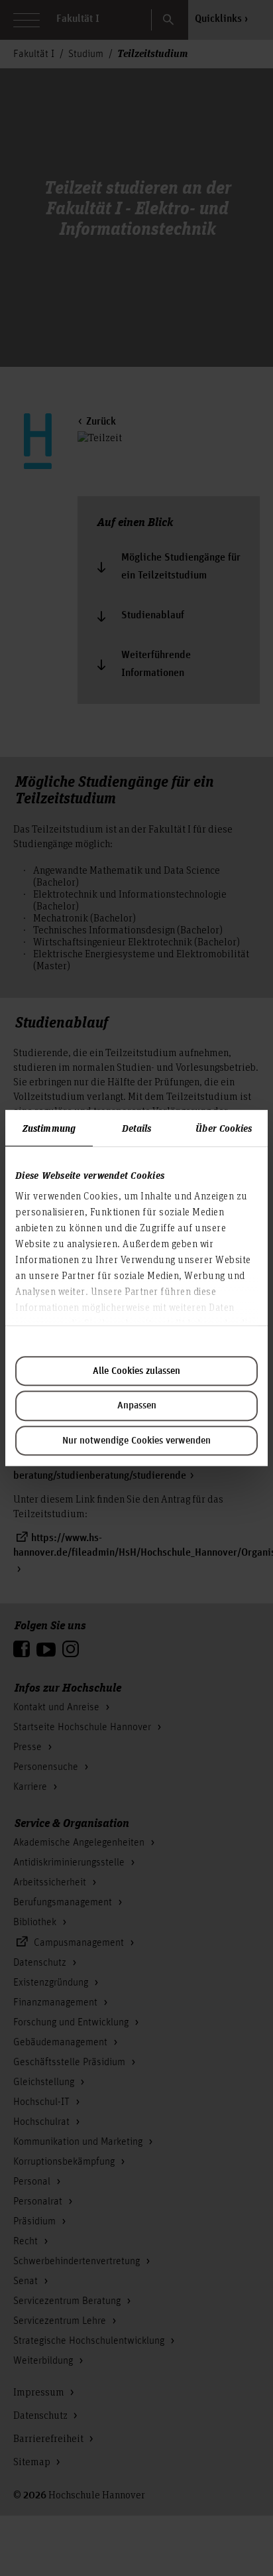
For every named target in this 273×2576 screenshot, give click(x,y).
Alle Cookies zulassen (136, 1371)
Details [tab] (137, 1128)
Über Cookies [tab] (224, 1128)
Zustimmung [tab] (49, 1128)
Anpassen (137, 1406)
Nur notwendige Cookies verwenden (136, 1441)
